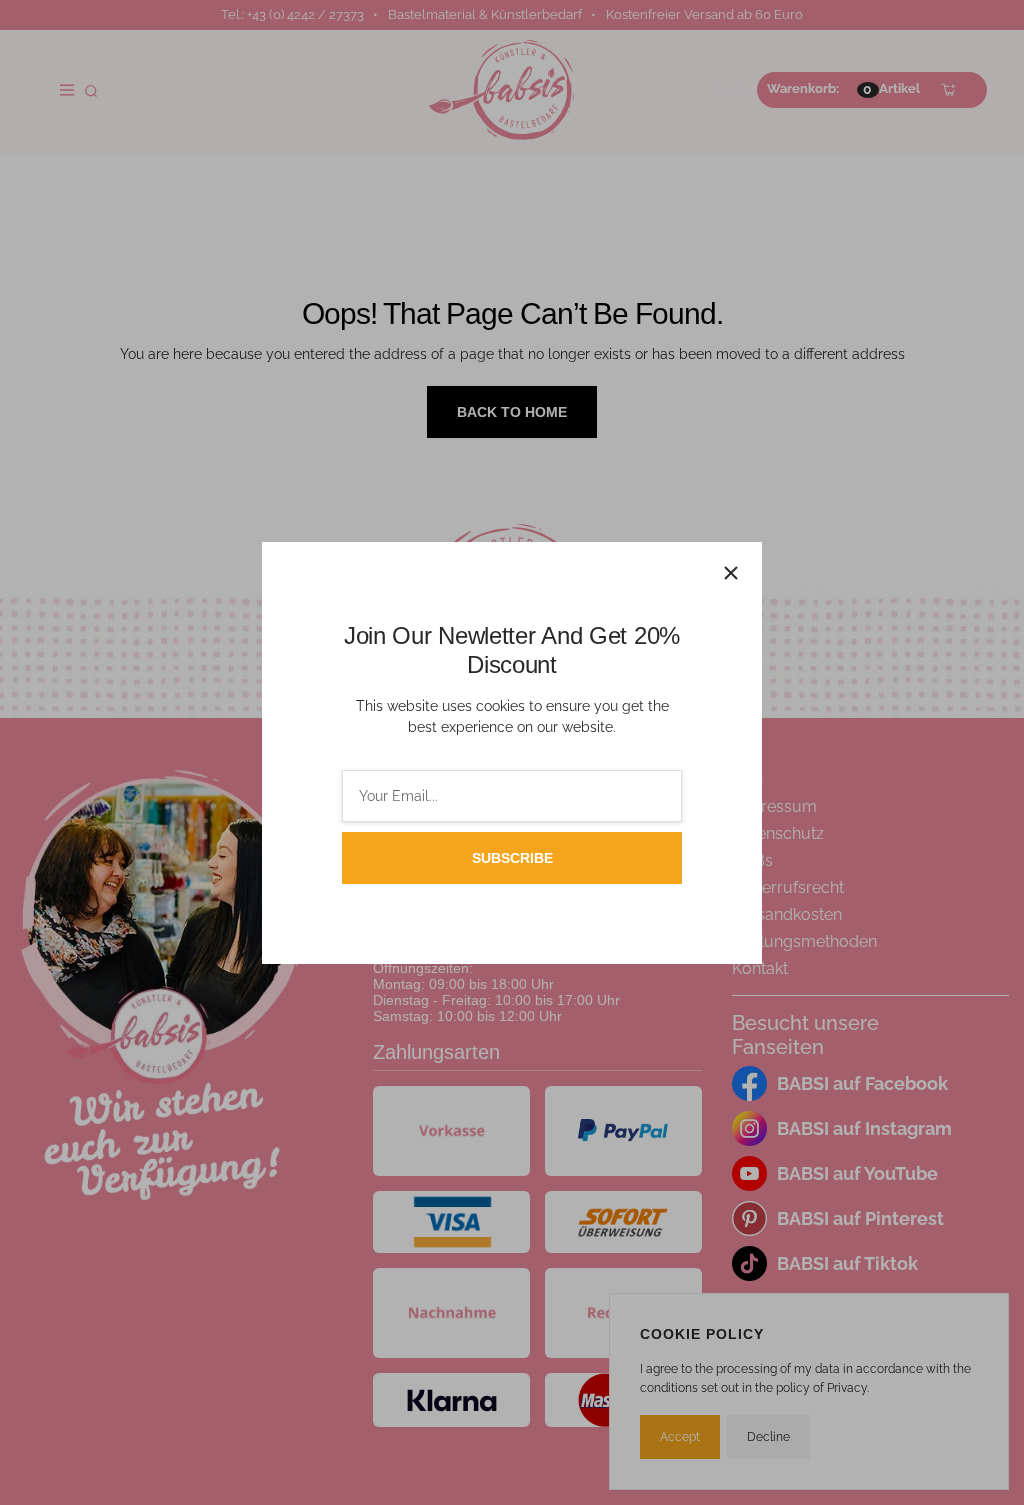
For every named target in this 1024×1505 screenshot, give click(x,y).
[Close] (731, 573)
